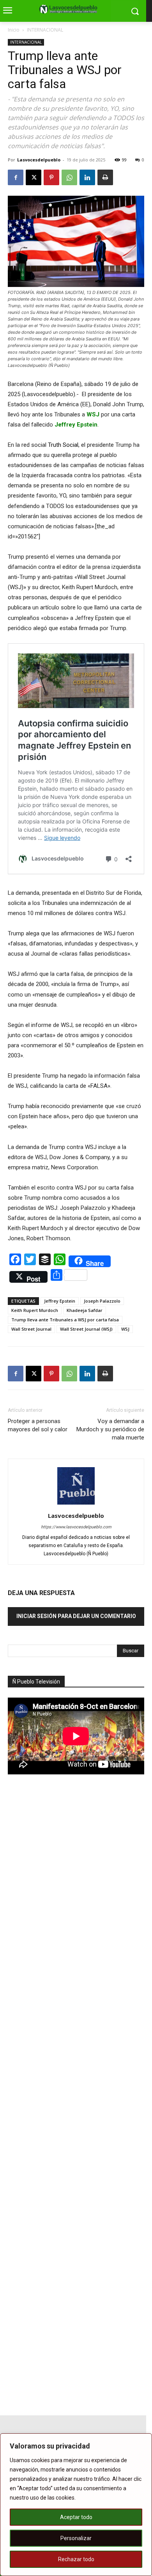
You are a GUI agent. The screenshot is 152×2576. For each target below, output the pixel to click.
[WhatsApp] (69, 177)
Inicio (14, 30)
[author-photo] (76, 1505)
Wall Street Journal (31, 1329)
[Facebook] (16, 177)
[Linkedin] (87, 177)
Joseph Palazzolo (102, 1301)
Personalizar (76, 2538)
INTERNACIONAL (45, 30)
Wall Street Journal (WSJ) (86, 1329)
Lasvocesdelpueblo (39, 160)
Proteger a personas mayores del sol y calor (38, 1425)
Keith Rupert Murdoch (35, 1310)
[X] (34, 177)
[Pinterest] (51, 177)
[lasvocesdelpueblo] (70, 9)
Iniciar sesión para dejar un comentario (76, 1616)
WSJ (125, 1329)
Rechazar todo (76, 2559)
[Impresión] (105, 177)
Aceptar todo (76, 2517)
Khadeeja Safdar (85, 1310)
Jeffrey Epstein (60, 1301)
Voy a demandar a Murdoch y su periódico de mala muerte (110, 1429)
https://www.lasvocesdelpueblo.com (76, 1527)
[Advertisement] (66, 1917)
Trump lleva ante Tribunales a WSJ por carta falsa (65, 1320)
